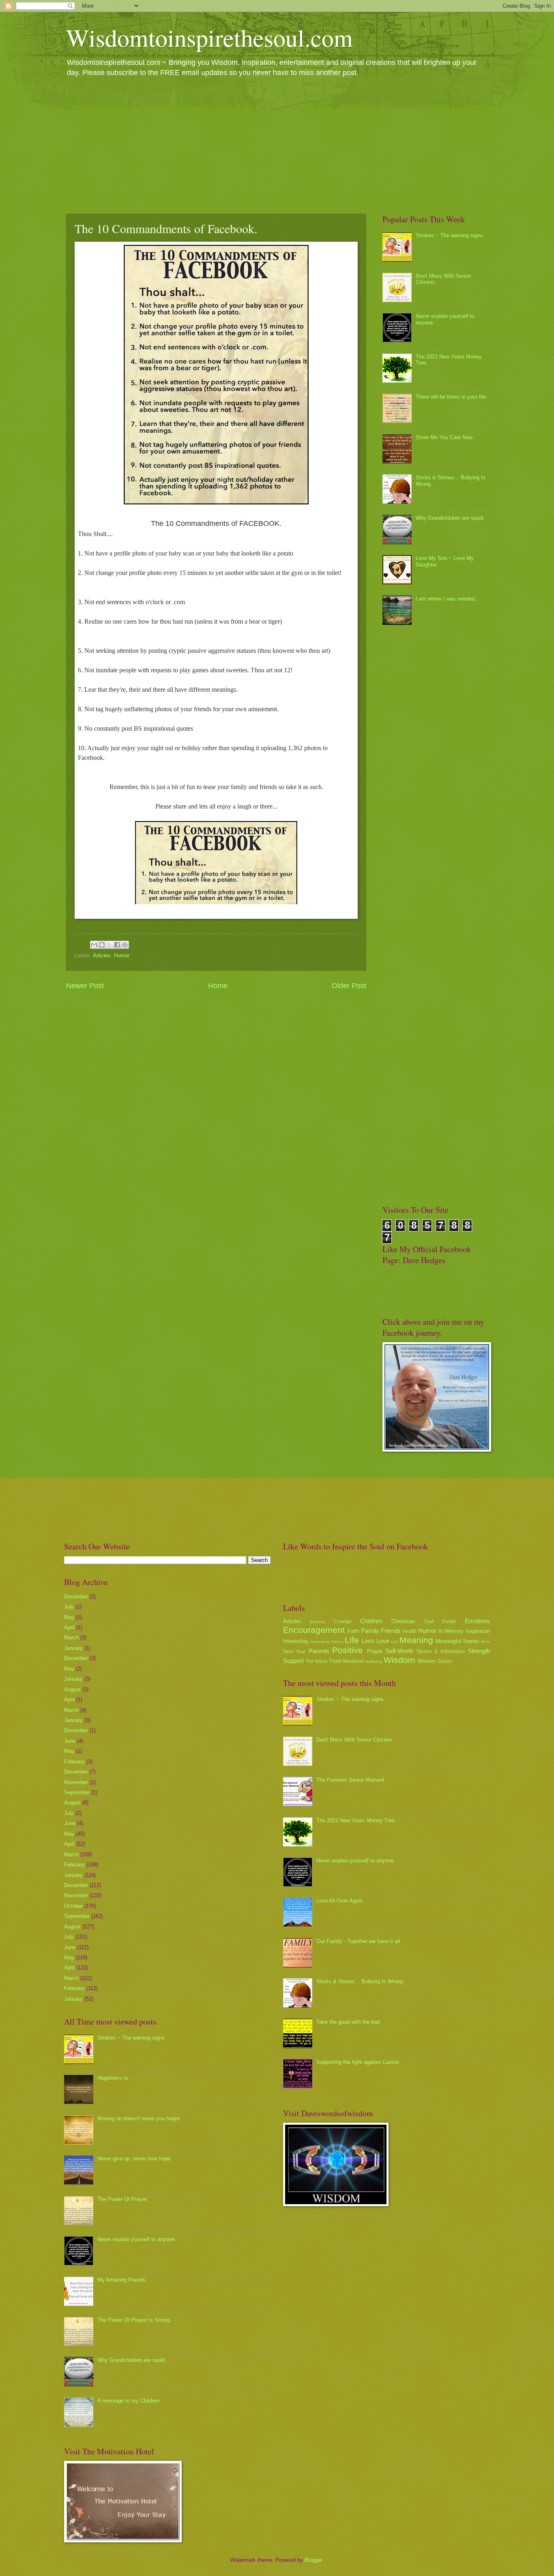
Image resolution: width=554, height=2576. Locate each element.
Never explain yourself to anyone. (137, 2239)
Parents (319, 1651)
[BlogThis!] (102, 945)
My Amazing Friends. (122, 2280)
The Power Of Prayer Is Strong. (134, 2320)
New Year (294, 1652)
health (410, 1631)
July (69, 1607)
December (76, 1597)
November (76, 1782)
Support (293, 1661)
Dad (429, 1622)
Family (370, 1631)
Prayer (375, 1651)
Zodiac (445, 1661)
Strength (479, 1651)
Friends (391, 1631)
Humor (122, 956)
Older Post (349, 986)
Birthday (318, 1622)
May (69, 1617)
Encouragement (314, 1630)
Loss (368, 1641)
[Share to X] (110, 945)
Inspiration (478, 1631)
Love (383, 1641)
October (73, 1906)
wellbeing (374, 1661)
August (72, 1689)
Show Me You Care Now (444, 437)
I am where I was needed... (448, 599)
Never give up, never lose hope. (135, 2159)
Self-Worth (399, 1651)
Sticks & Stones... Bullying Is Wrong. (360, 1981)
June (70, 1741)
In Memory (451, 1631)
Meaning (416, 1640)
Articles (102, 956)
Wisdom (399, 1660)
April (69, 1627)
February (74, 1762)
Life (352, 1640)
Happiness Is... (115, 2078)
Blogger (313, 2560)
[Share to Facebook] (117, 945)
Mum (485, 1642)
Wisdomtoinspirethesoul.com (209, 37)
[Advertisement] (277, 145)
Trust (335, 1661)
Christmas (403, 1621)
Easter (449, 1622)
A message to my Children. (129, 2401)
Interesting (295, 1641)
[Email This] (94, 945)
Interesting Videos (326, 1642)
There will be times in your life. (452, 397)
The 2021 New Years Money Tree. (356, 1820)
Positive (348, 1650)
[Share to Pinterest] (125, 945)
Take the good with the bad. (349, 2022)
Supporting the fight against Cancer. (358, 2062)
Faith (353, 1631)
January (73, 1648)
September (77, 1792)
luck (395, 1642)
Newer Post (85, 986)
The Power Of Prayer (122, 2199)
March (71, 1638)
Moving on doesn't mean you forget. (139, 2118)
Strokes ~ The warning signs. (450, 235)
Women (427, 1661)
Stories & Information (441, 1652)
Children (371, 1621)
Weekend (353, 1661)
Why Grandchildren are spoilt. (450, 518)
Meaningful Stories (457, 1641)
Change (343, 1622)
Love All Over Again (339, 1901)
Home (218, 986)
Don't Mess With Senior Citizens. (355, 1740)
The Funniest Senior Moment (350, 1780)
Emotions (477, 1621)
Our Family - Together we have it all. (359, 1941)
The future (317, 1661)
